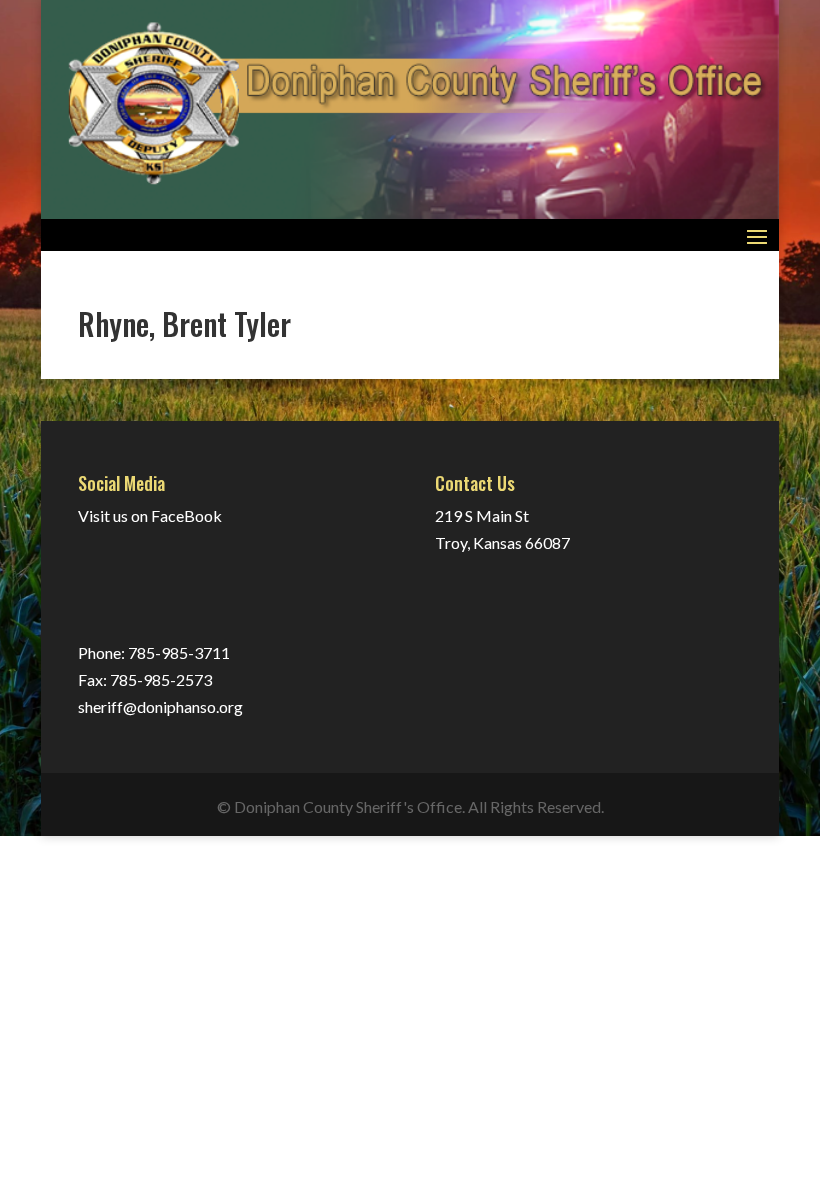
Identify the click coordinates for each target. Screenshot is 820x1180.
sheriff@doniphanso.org (160, 706)
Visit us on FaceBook (150, 515)
